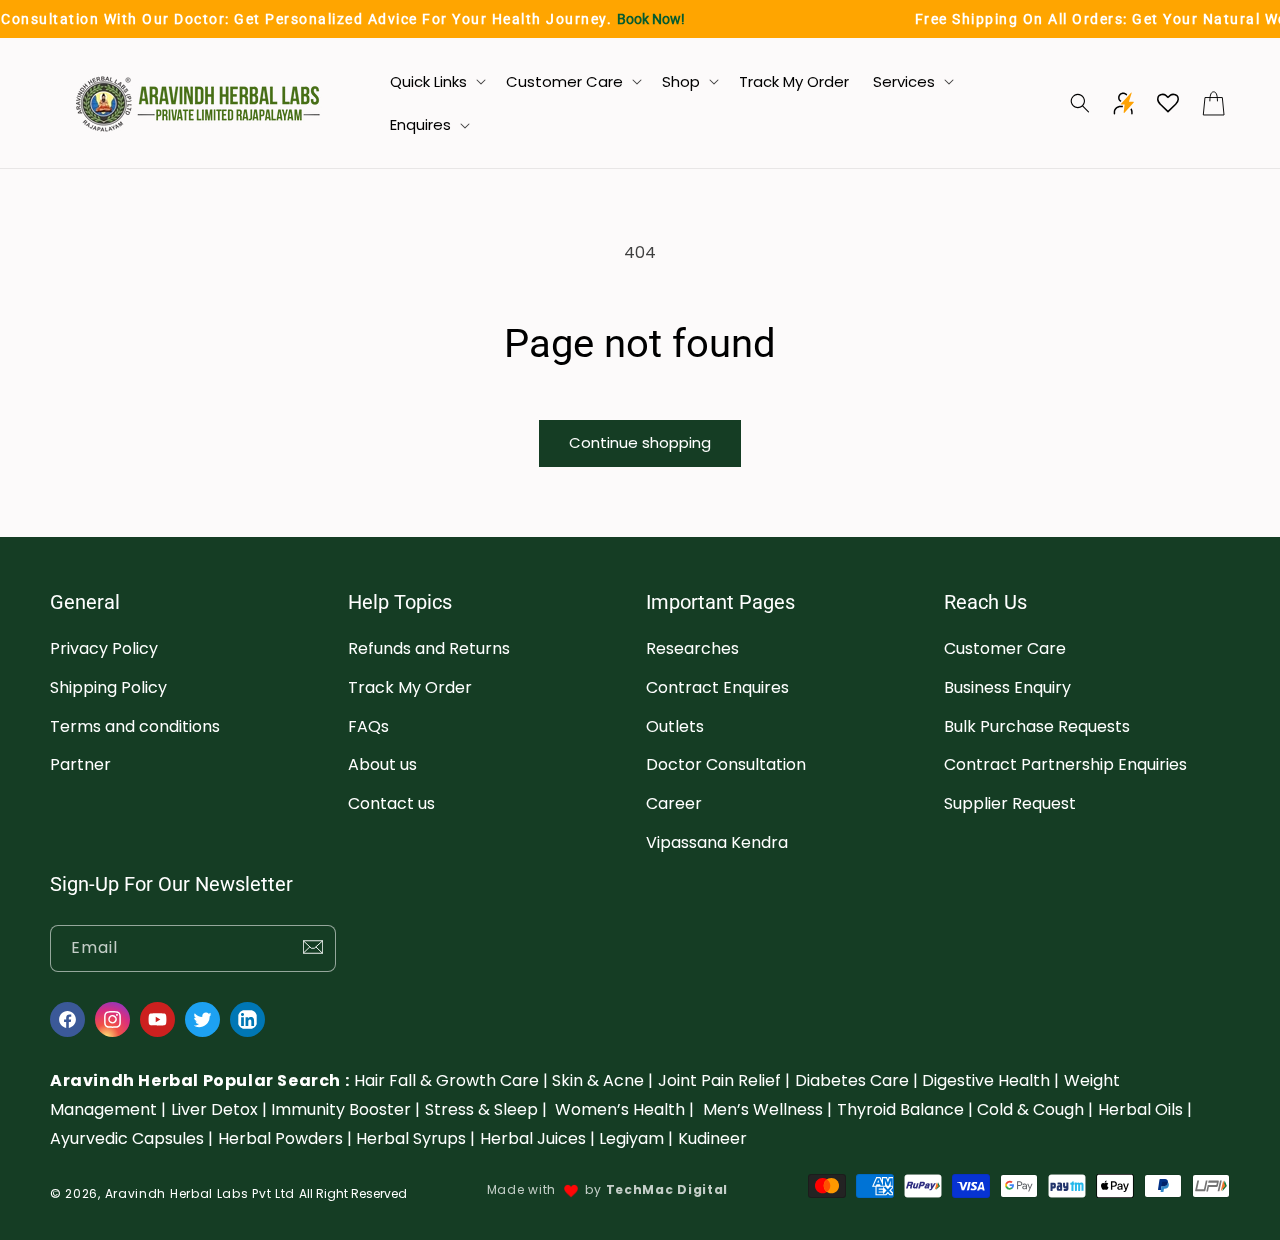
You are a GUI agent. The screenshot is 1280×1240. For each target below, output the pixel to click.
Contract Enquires (717, 687)
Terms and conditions (135, 726)
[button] (436, 82)
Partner (80, 765)
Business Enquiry (1007, 687)
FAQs (368, 726)
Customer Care (1005, 648)
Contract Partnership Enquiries (1065, 765)
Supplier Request (1010, 804)
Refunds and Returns (429, 648)
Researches (692, 648)
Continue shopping (640, 442)
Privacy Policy (104, 648)
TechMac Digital (667, 1189)
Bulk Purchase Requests (1037, 726)
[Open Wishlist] (1168, 103)
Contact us (391, 804)
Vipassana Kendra (717, 842)
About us (382, 765)
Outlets (675, 726)
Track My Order (410, 687)
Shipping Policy (108, 687)
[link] (451, 1080)
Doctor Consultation (726, 765)
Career (674, 804)
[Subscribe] (313, 948)
